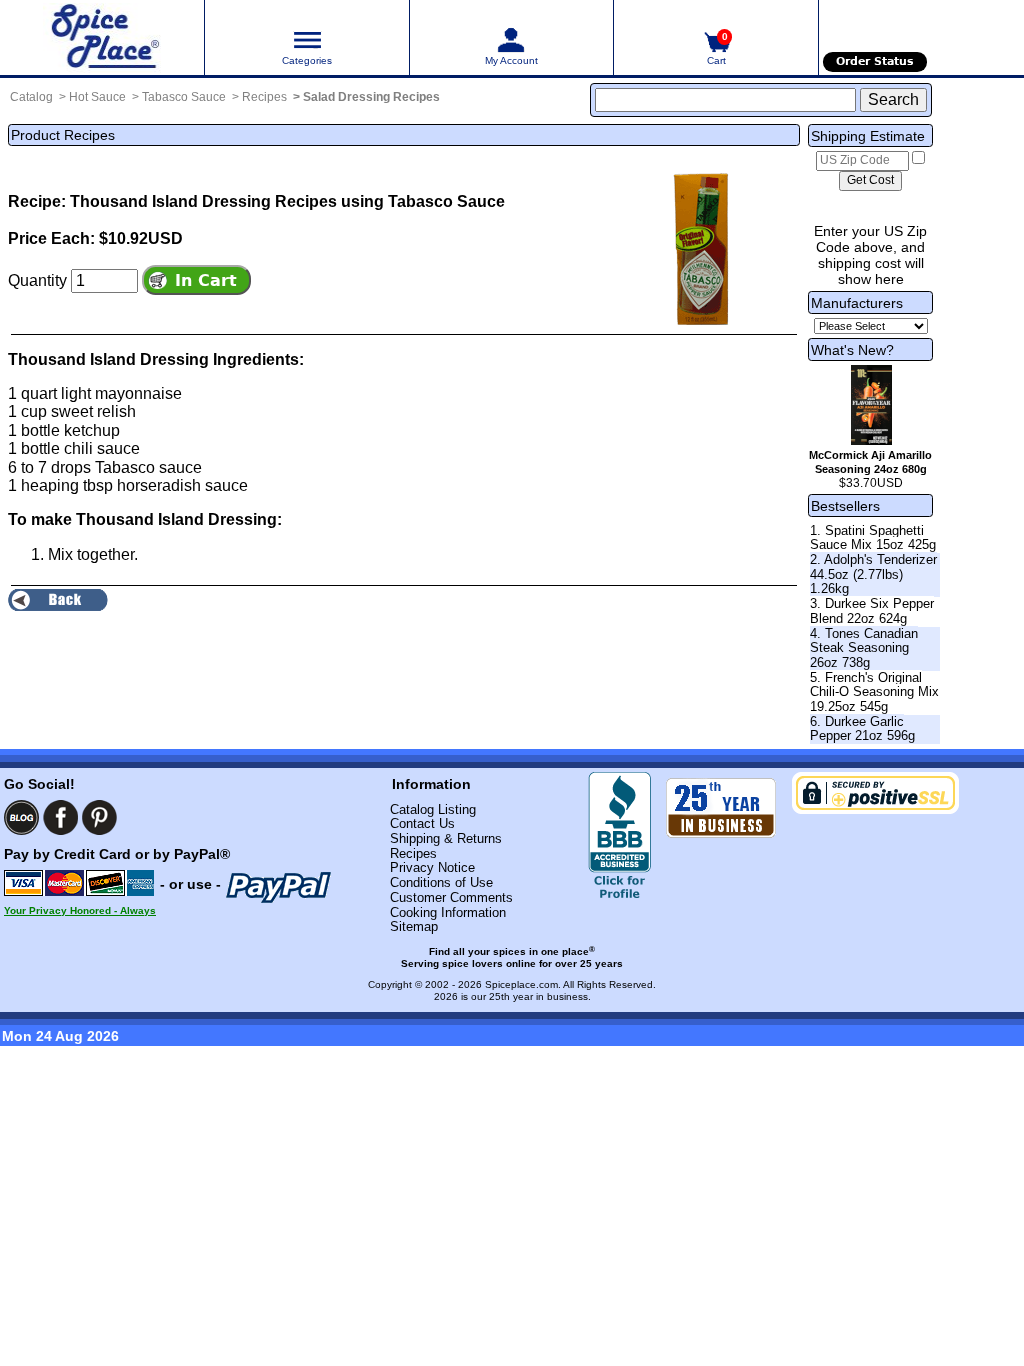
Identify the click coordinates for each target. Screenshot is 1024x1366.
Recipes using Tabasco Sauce (390, 201)
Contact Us (422, 823)
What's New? (852, 350)
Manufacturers (857, 303)
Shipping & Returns (446, 838)
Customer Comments (451, 897)
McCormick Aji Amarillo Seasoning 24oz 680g (870, 462)
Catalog (31, 97)
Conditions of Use (441, 882)
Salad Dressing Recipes (371, 97)
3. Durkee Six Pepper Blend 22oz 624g (872, 611)
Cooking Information (448, 912)
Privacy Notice (432, 867)
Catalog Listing (433, 809)
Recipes (264, 97)
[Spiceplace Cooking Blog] (21, 817)
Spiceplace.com (521, 984)
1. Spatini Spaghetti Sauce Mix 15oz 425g (873, 538)
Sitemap (414, 926)
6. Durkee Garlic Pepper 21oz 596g (862, 729)
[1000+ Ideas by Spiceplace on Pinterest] (99, 817)
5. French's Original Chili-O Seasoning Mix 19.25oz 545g (874, 692)
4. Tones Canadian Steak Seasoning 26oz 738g (864, 648)
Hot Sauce (97, 97)
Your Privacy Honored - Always (80, 910)
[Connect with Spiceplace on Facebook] (60, 817)
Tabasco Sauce (184, 97)
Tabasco (125, 467)
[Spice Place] (102, 37)
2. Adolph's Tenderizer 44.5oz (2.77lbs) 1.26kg (873, 574)
